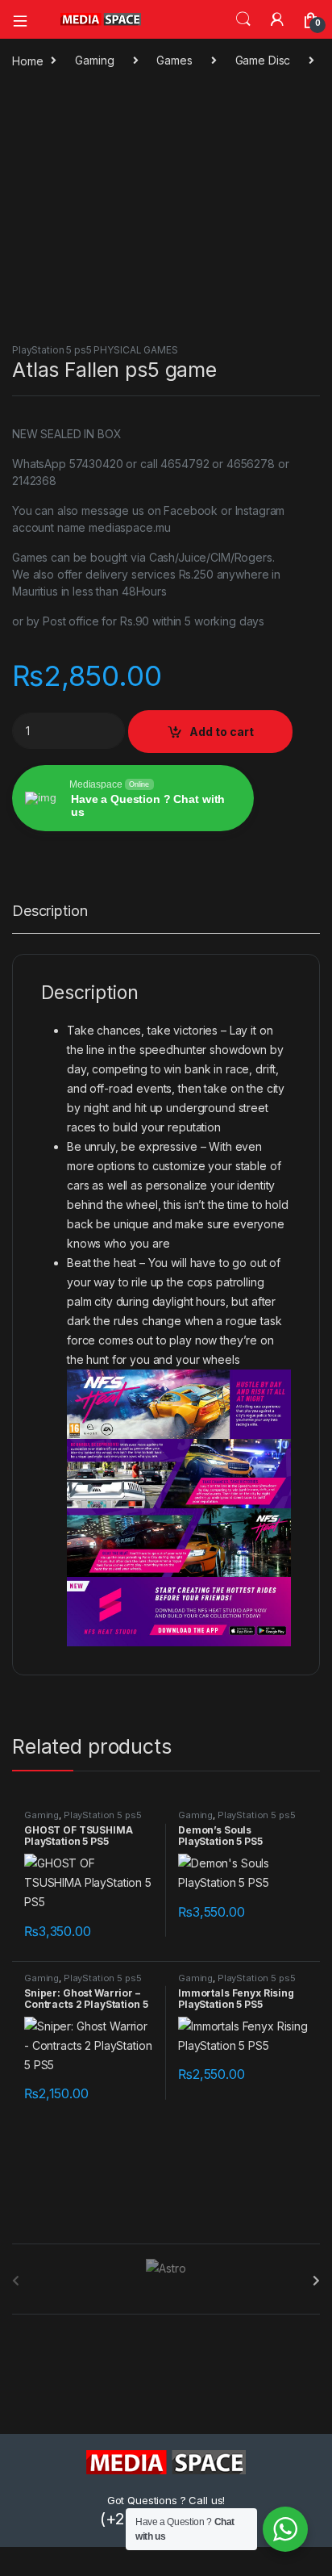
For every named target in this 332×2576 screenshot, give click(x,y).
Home (27, 60)
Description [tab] (50, 912)
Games (174, 60)
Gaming (94, 60)
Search (243, 19)
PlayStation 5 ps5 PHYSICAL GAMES (95, 350)
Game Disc (263, 60)
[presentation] (316, 2281)
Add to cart (222, 732)
